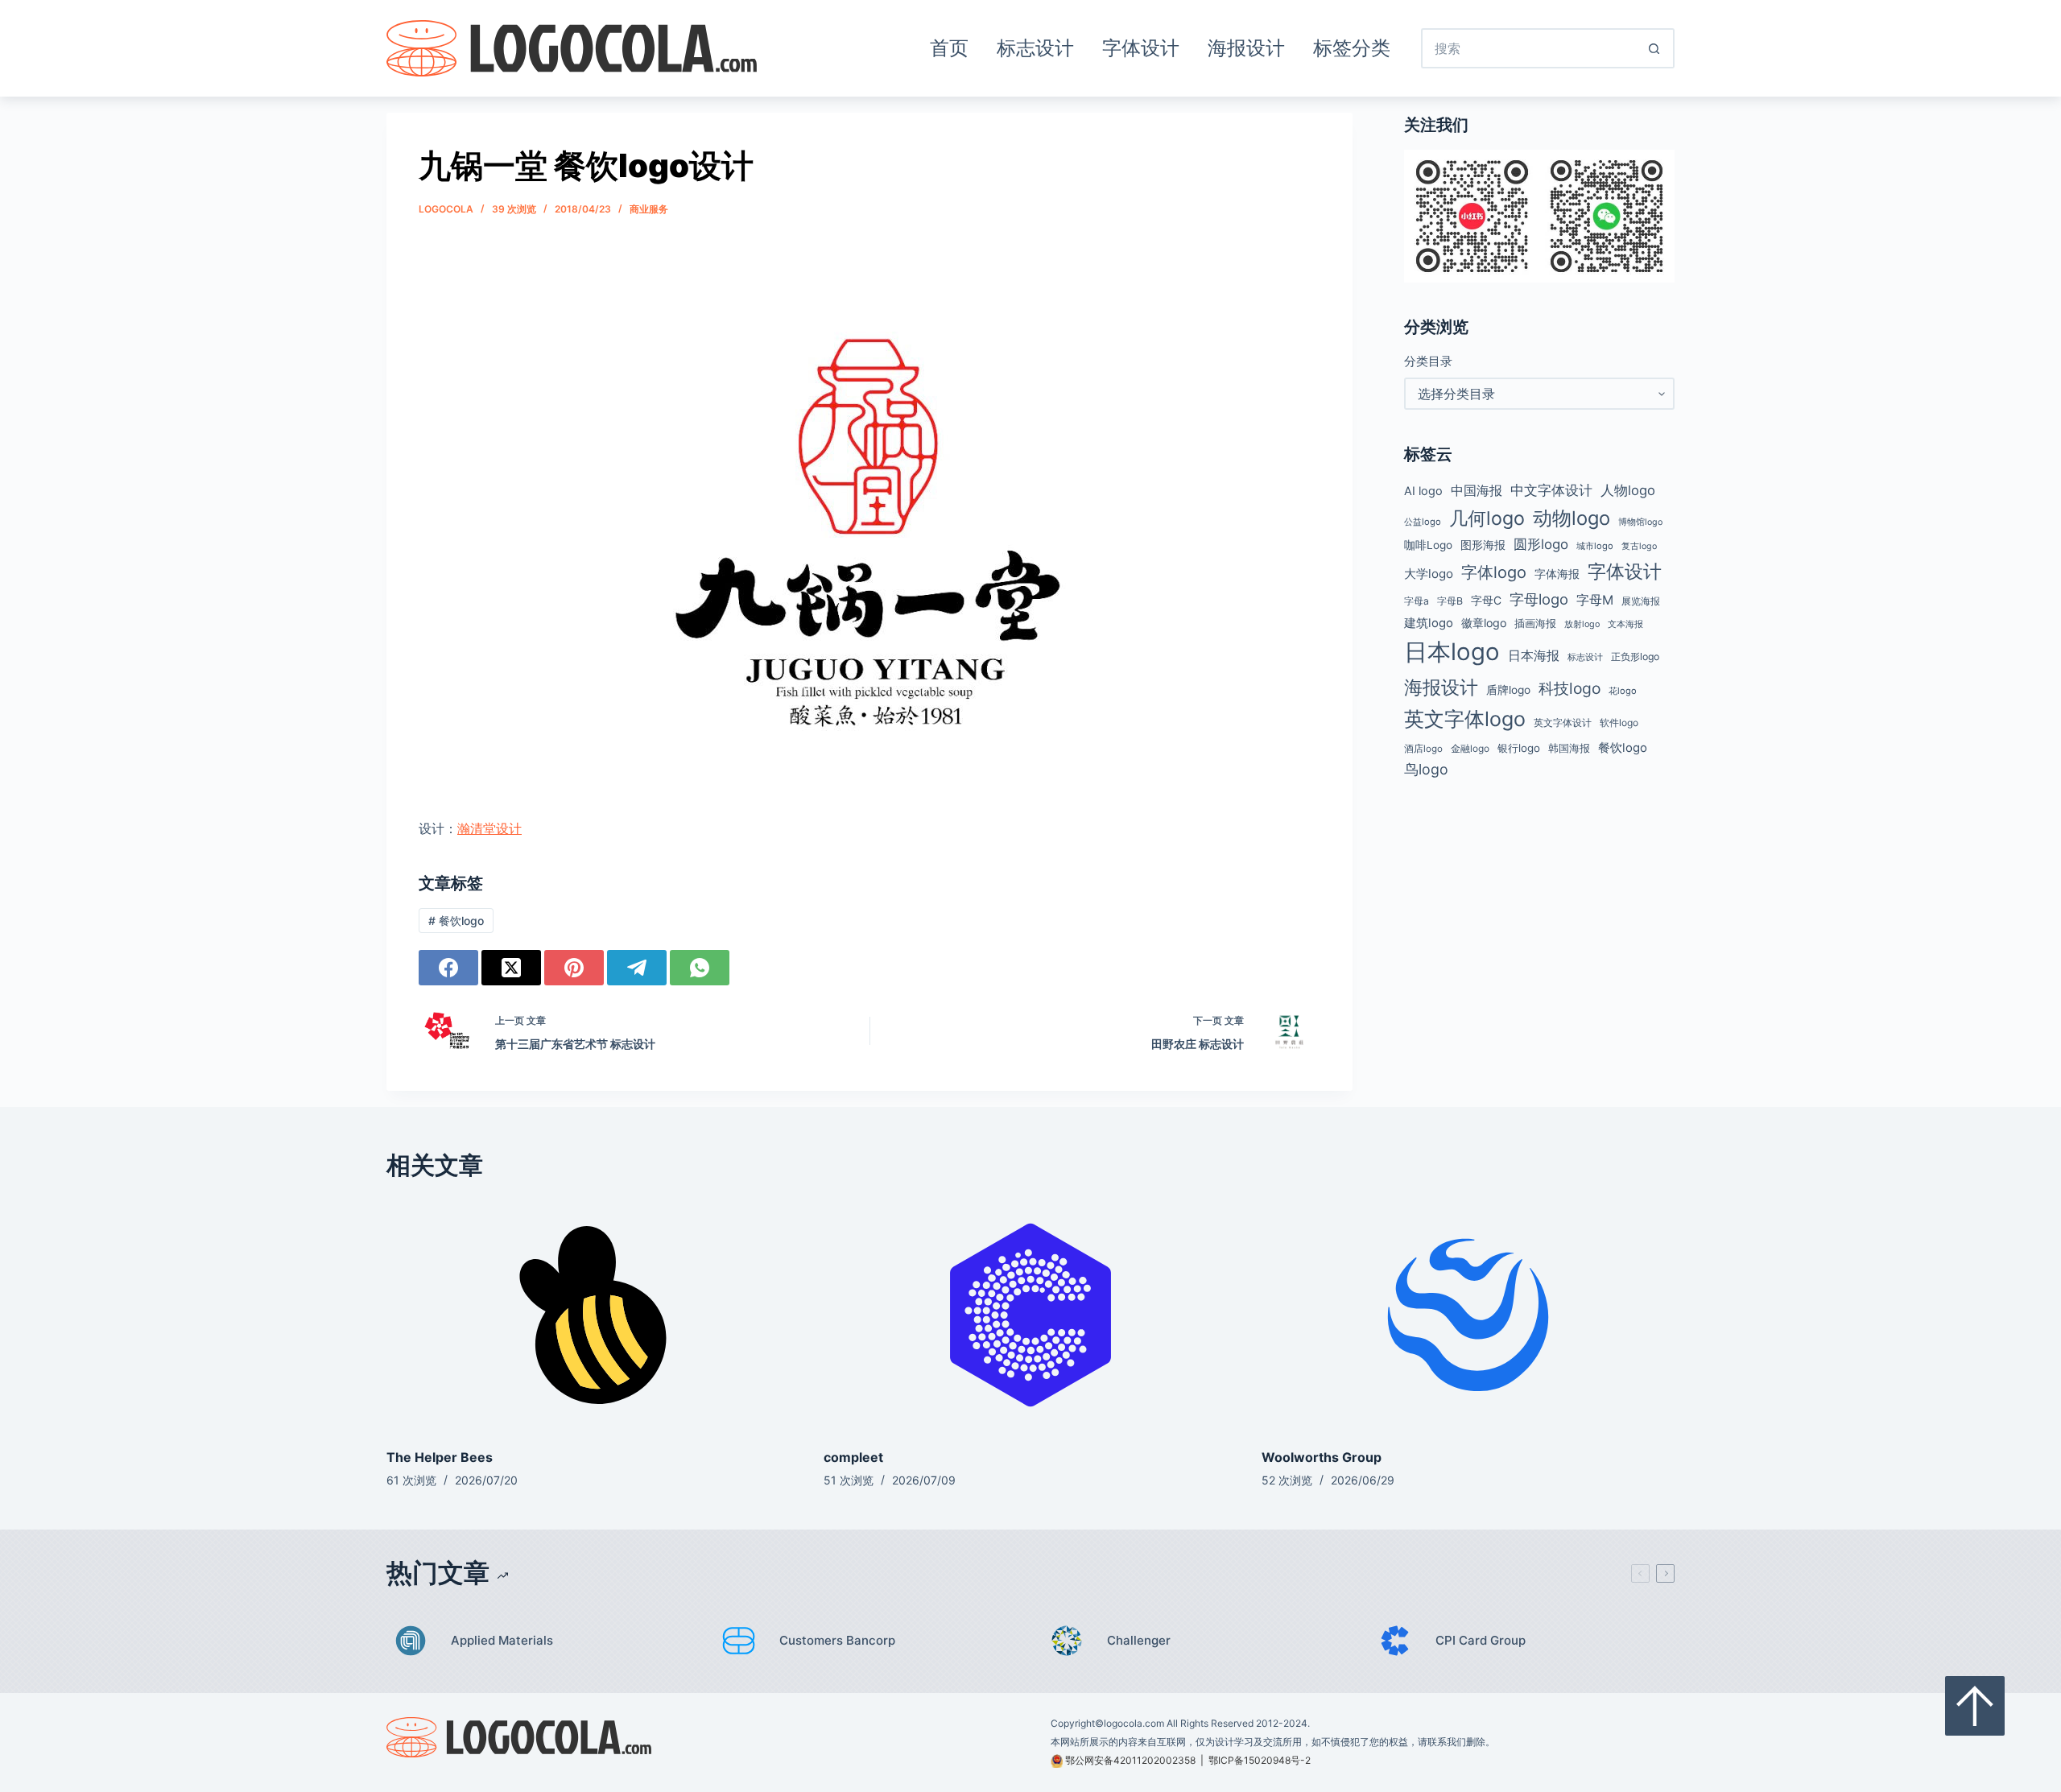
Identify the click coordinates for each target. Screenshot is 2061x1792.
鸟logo (1426, 769)
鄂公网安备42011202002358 (1130, 1760)
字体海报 (1557, 574)
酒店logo (1423, 749)
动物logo (1572, 518)
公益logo (1423, 522)
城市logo (1595, 546)
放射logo (1582, 624)
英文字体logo (1465, 719)
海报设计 (1246, 48)
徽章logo (1484, 623)
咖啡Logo (1428, 545)
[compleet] (1030, 1315)
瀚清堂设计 (489, 828)
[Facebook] (448, 968)
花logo (1623, 691)
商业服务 (649, 209)
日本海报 (1534, 656)
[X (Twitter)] (511, 968)
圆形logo (1541, 544)
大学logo (1429, 574)
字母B (1450, 601)
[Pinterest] (574, 968)
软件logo (1619, 723)
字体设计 (1141, 48)
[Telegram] (637, 968)
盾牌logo (1508, 690)
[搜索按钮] (1654, 48)
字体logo (1494, 572)
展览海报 (1641, 601)
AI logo (1423, 491)
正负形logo (1635, 657)
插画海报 (1535, 623)
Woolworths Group (1322, 1457)
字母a (1417, 601)
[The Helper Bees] (593, 1315)
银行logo (1519, 748)
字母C (1486, 601)
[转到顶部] (1975, 1706)
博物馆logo (1640, 522)
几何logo (1487, 518)
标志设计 (1035, 48)
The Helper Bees (440, 1457)
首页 (949, 48)
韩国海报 (1569, 748)
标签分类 (1352, 48)
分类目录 (1428, 361)
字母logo (1539, 599)
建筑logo (1429, 623)
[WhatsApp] (700, 968)
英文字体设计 (1563, 723)
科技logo (1569, 688)
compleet (853, 1457)
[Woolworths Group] (1468, 1315)
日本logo (1452, 652)
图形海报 (1483, 545)
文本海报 (1625, 624)
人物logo (1628, 490)
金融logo (1470, 749)
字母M (1595, 600)
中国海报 (1477, 490)
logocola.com (1134, 1723)
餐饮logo (456, 921)
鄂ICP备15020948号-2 (1260, 1760)
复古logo (1639, 546)
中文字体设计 (1551, 490)
